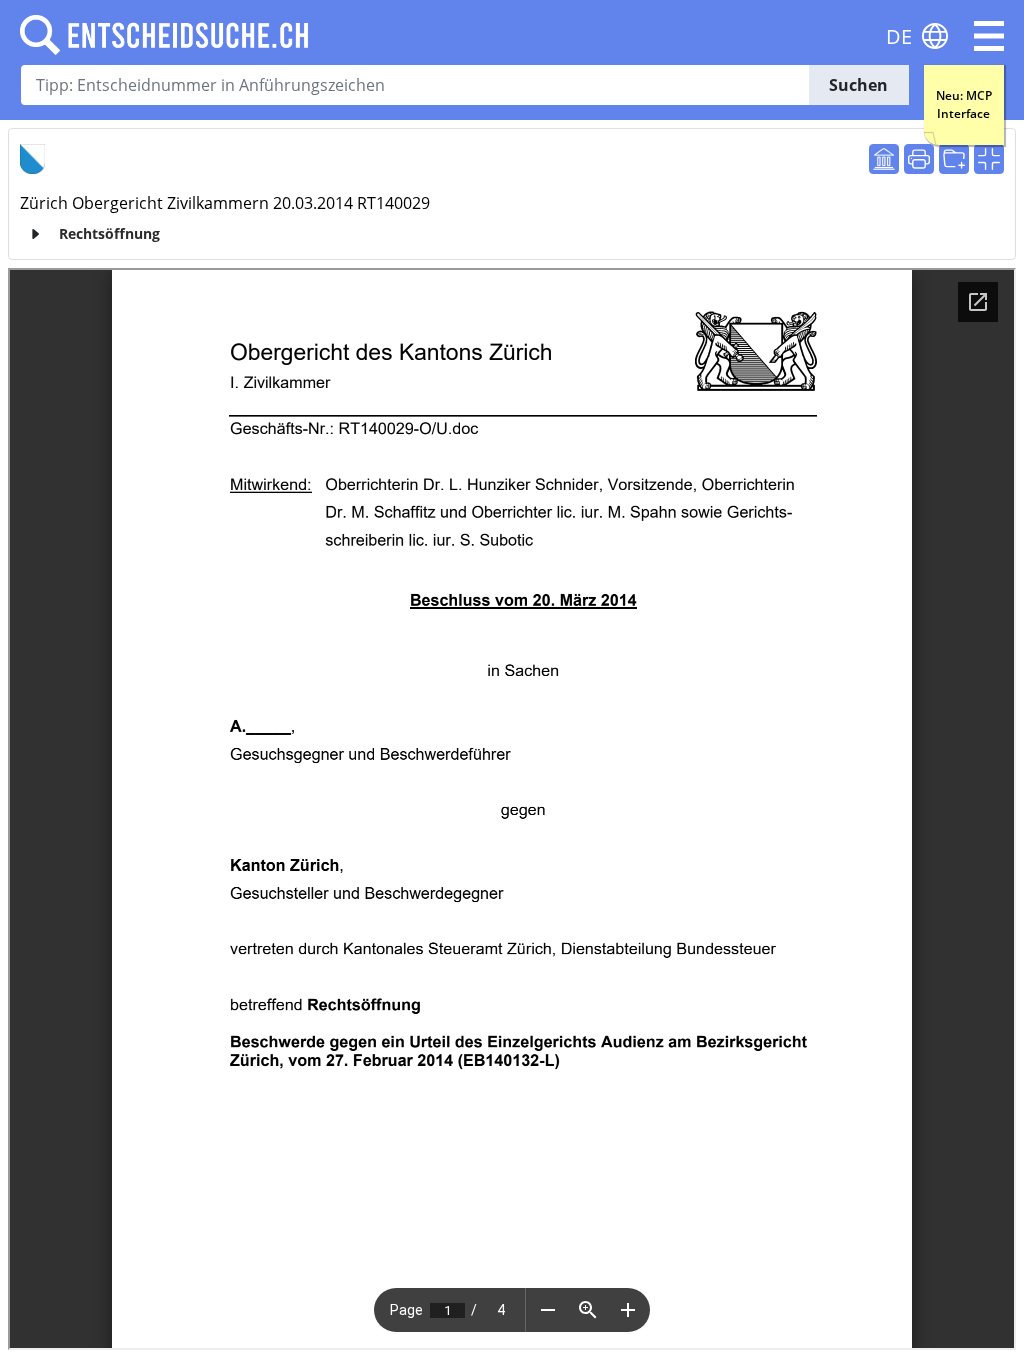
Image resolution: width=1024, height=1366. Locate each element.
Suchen (858, 85)
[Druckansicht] (919, 159)
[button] (989, 36)
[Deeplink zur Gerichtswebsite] (884, 159)
